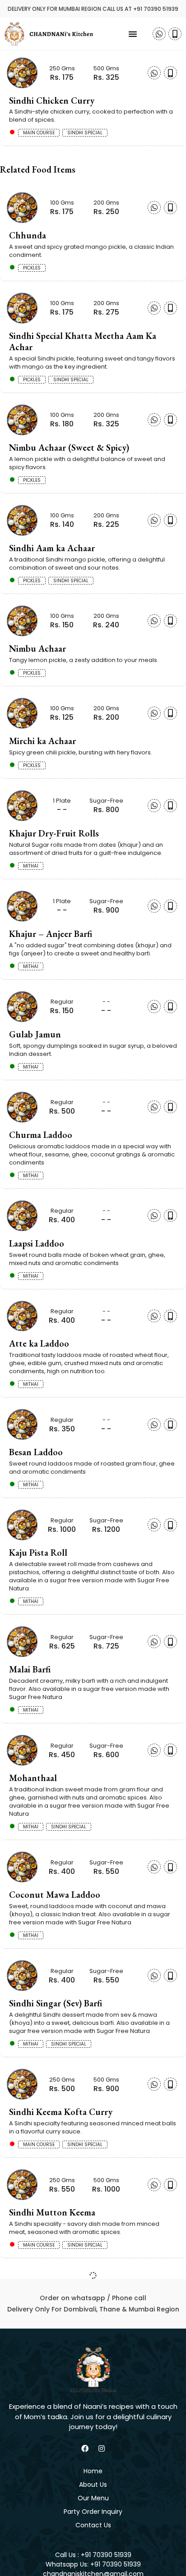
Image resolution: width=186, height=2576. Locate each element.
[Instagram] (102, 2448)
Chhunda (28, 235)
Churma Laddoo (41, 1135)
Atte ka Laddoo (39, 1343)
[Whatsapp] (159, 34)
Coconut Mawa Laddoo (55, 1895)
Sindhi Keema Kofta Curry (61, 2112)
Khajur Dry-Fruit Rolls (54, 833)
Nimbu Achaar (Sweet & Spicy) (69, 448)
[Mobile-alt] (175, 34)
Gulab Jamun (35, 1034)
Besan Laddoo (36, 1452)
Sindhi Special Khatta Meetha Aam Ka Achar (83, 341)
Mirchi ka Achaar (42, 741)
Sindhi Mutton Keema (52, 2212)
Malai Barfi (30, 1669)
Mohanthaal (33, 1778)
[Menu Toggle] (133, 34)
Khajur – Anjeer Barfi (51, 934)
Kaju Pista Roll (38, 1553)
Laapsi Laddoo (37, 1243)
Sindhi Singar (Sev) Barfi (56, 2003)
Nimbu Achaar (37, 649)
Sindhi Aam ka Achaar (52, 548)
